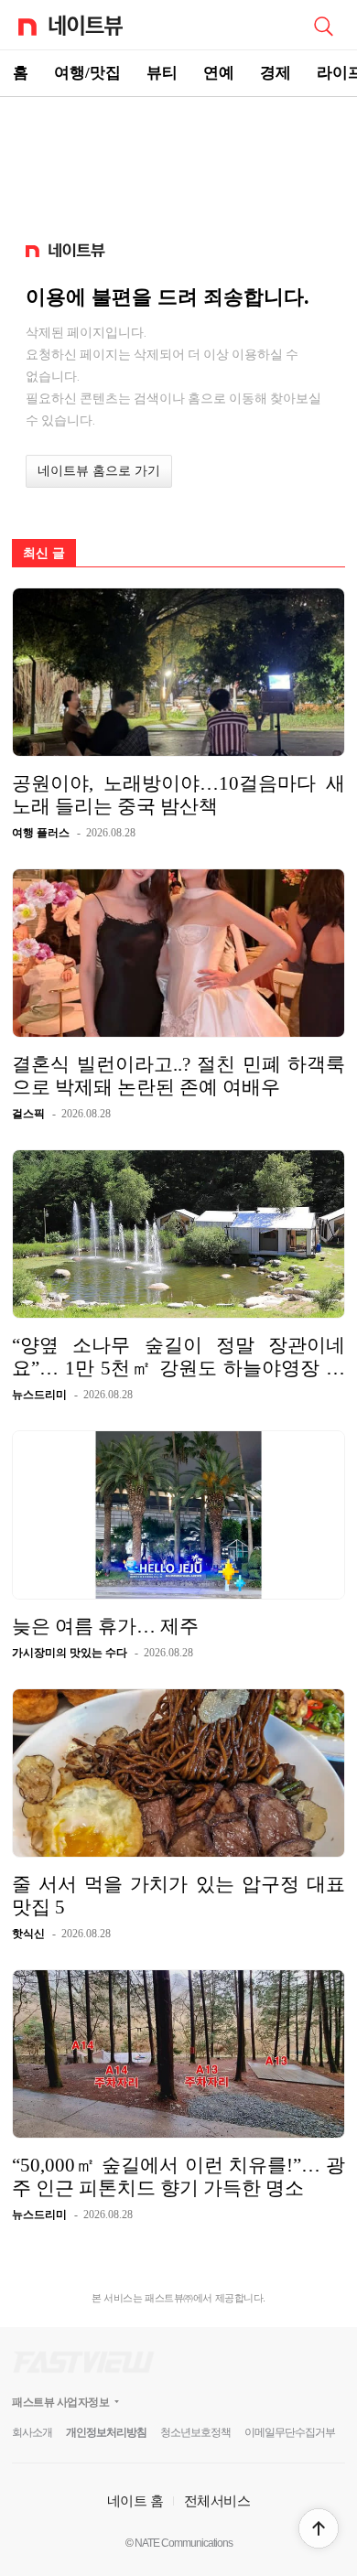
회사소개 (32, 2432)
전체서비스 (217, 2501)
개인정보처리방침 (106, 2432)
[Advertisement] (178, 161)
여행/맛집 (87, 73)
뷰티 (162, 73)
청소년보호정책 (195, 2432)
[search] (323, 25)
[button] (319, 2528)
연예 (219, 73)
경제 (276, 73)
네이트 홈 (135, 2501)
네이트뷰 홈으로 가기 (99, 471)
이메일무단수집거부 (290, 2432)
